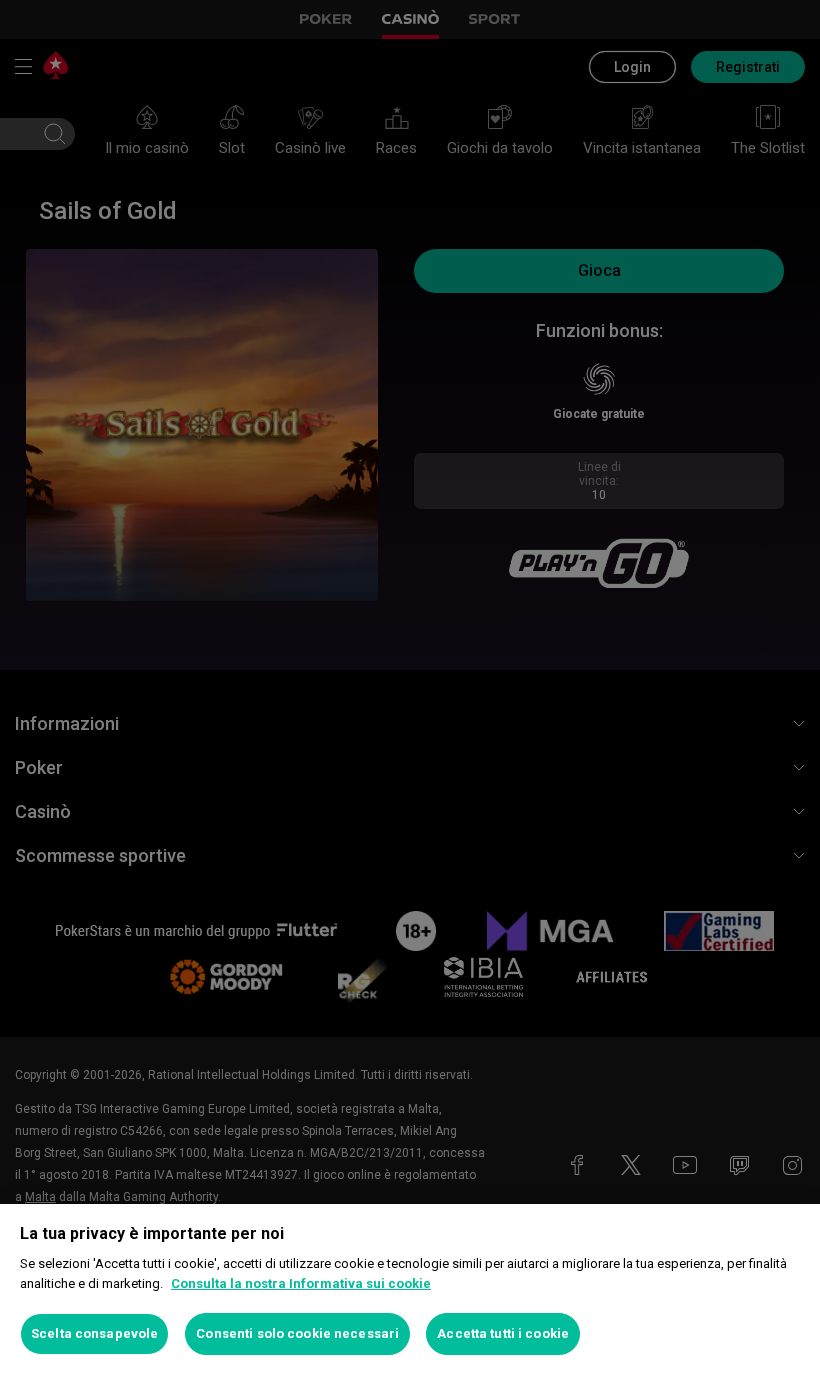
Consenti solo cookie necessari (297, 1333)
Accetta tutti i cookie (503, 1333)
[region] (410, 1289)
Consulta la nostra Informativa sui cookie (301, 1283)
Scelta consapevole (94, 1333)
